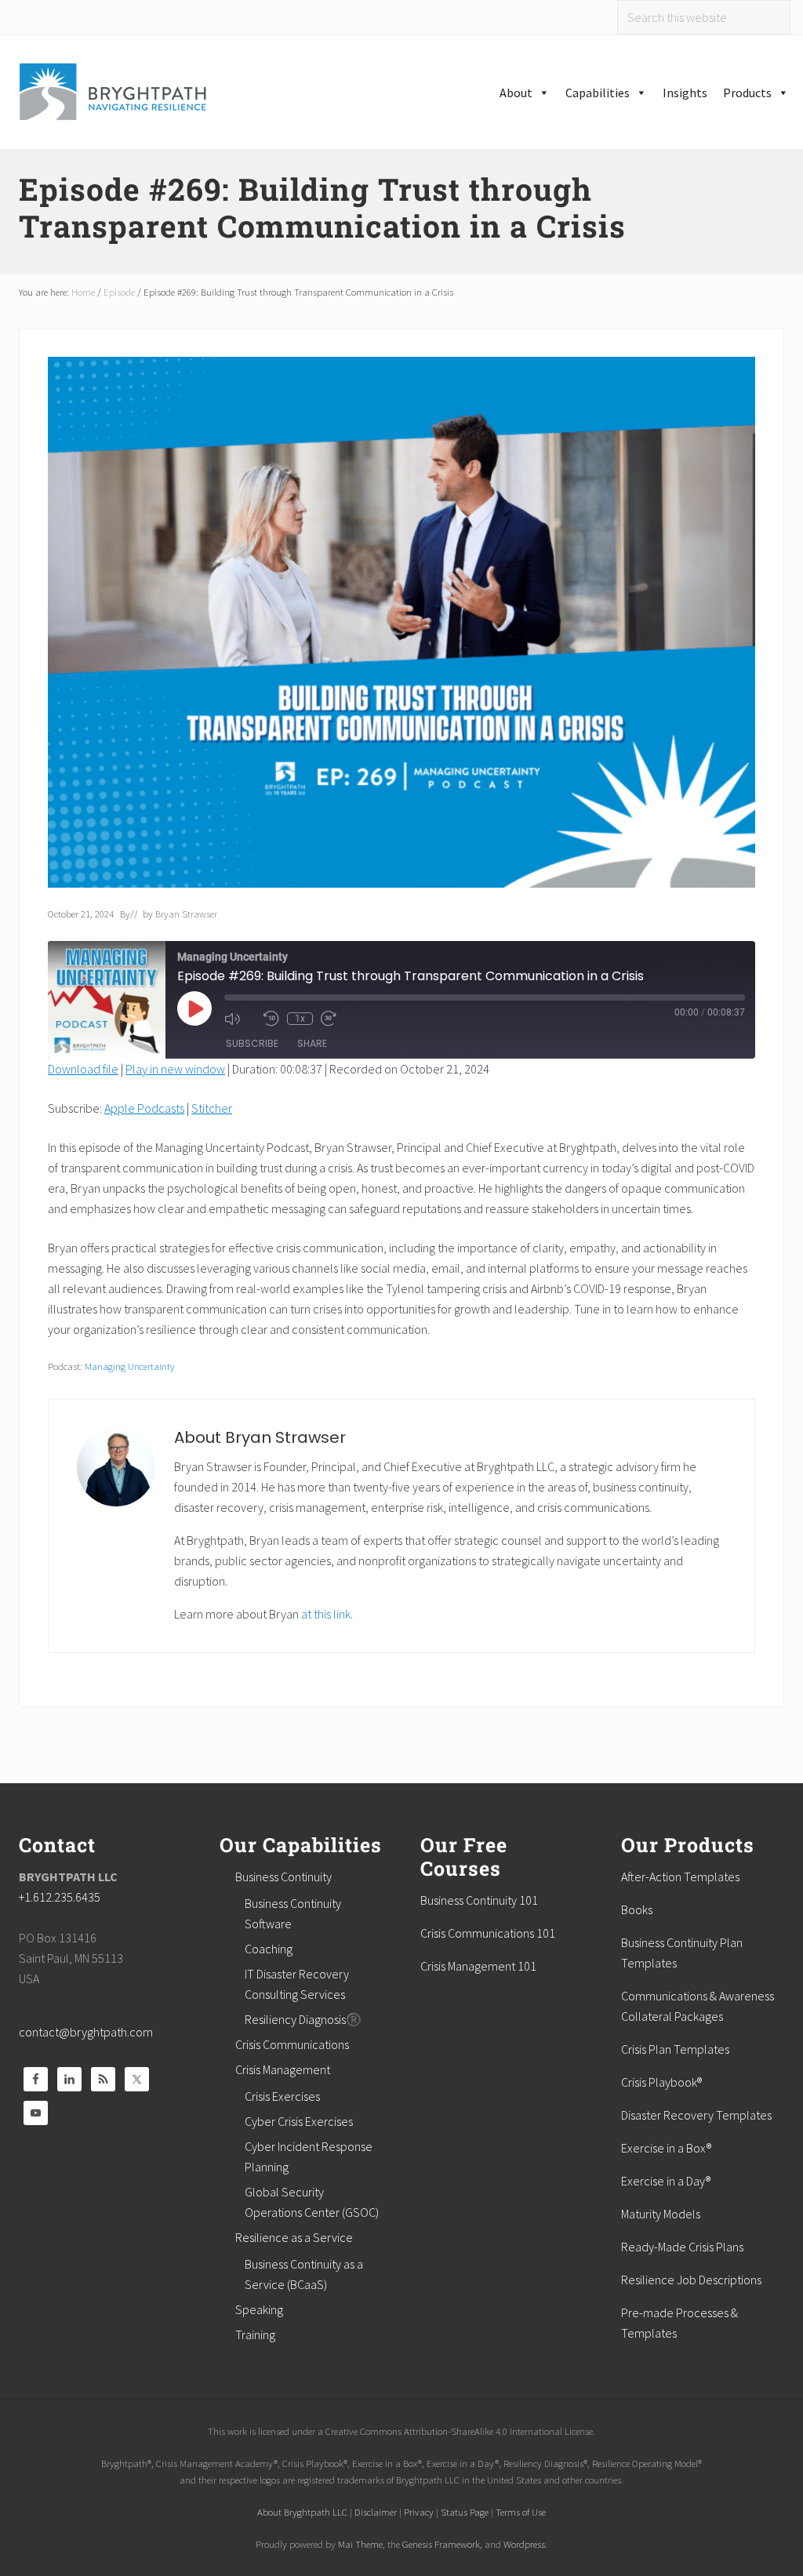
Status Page (465, 2512)
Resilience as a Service (294, 2237)
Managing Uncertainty (130, 1366)
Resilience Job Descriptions (691, 2280)
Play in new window (175, 1069)
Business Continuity (283, 1877)
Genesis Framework (441, 2544)
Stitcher (212, 1108)
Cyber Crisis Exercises (299, 2121)
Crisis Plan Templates (675, 2049)
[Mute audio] (240, 1019)
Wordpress (524, 2544)
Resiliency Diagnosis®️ (303, 2019)
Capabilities (598, 93)
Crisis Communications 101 (488, 1933)
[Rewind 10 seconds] (271, 1019)
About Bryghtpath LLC (302, 2512)
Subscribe (252, 1043)
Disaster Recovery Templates (696, 2115)
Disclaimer (376, 2512)
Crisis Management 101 (478, 1966)
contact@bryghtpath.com (86, 2032)
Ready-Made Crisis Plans (682, 2247)
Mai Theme (360, 2544)
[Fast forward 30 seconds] (336, 1019)
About (516, 93)
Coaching (269, 1949)
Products (747, 93)
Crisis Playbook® (661, 2082)
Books (637, 1909)
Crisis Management (283, 2069)
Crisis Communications (292, 2044)
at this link (326, 1614)
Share (312, 1043)
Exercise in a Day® (666, 2181)
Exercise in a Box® (666, 2148)
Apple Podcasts (144, 1108)
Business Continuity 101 (479, 1900)
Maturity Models (661, 2214)
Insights (685, 93)
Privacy (419, 2512)
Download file (83, 1069)
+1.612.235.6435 (60, 1897)
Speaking (259, 2309)
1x (300, 1019)
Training (255, 2334)
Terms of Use (521, 2512)
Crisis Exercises (282, 2096)
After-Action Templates (680, 1877)
